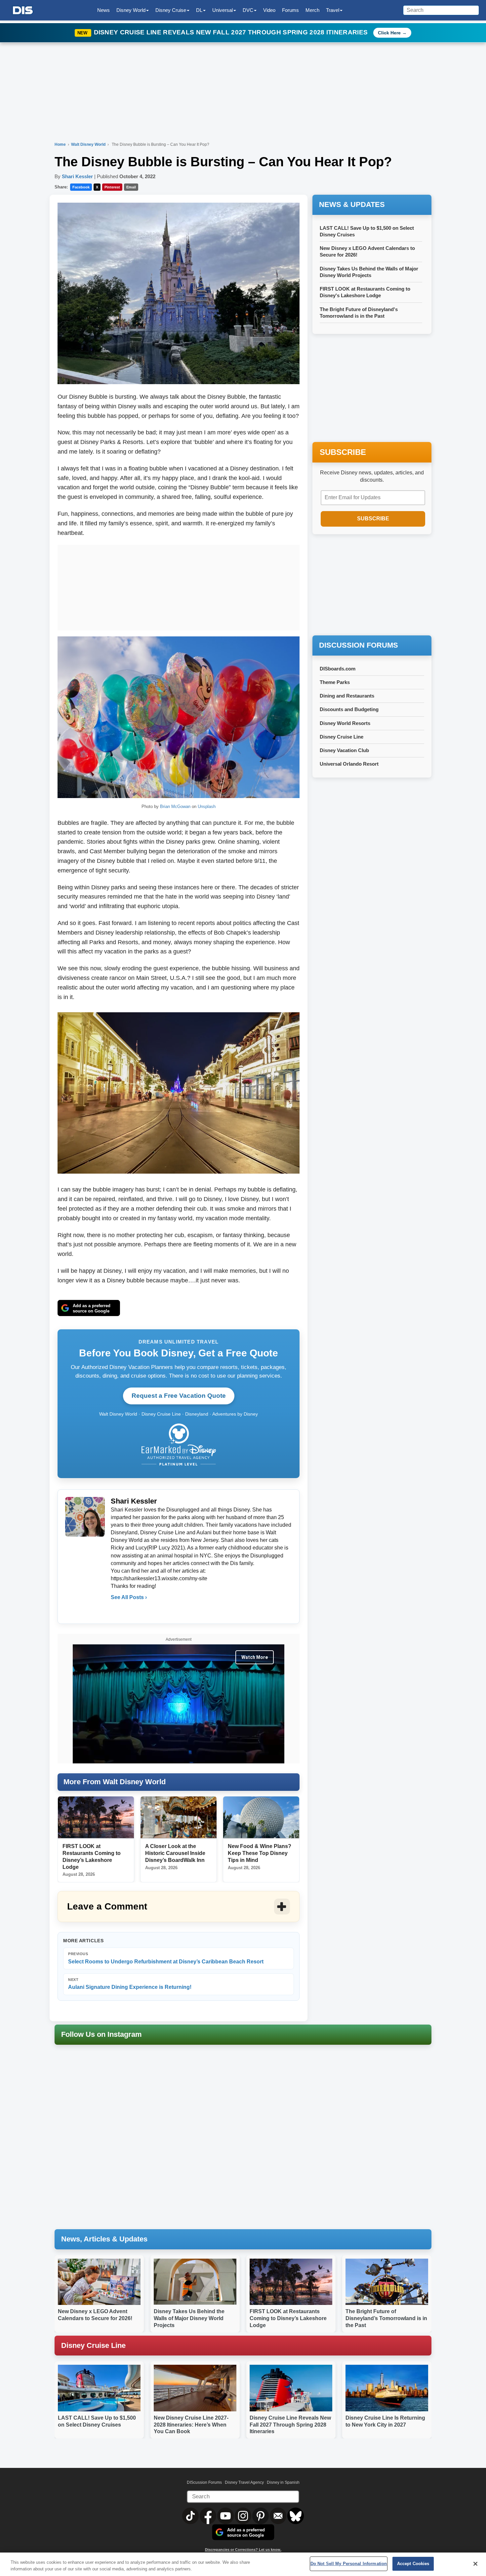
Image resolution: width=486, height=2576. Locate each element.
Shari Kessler (77, 176)
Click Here (389, 33)
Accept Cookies (413, 2564)
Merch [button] (312, 10)
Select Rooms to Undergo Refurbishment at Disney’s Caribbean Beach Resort (166, 1958)
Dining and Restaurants (347, 696)
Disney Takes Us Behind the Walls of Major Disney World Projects (189, 2318)
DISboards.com (338, 669)
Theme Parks (335, 682)
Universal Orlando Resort (349, 764)
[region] (243, 2564)
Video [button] (269, 10)
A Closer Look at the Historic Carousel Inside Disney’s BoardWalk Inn (175, 1853)
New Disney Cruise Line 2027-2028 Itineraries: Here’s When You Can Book (191, 2425)
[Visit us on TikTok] (191, 2516)
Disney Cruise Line (342, 737)
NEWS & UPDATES (352, 204)
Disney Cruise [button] (171, 10)
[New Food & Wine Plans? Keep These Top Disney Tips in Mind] (261, 1818)
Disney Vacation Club (344, 750)
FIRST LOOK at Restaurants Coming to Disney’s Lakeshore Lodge (288, 2318)
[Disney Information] (23, 10)
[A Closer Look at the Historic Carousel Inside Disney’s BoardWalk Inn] (179, 1818)
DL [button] (199, 10)
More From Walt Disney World (115, 1782)
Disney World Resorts (345, 723)
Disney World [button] (131, 10)
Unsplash (207, 806)
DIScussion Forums (204, 2482)
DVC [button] (248, 10)
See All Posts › (129, 1597)
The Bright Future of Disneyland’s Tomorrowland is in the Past (386, 2318)
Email (131, 187)
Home (60, 144)
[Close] (475, 2564)
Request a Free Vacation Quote (179, 1396)
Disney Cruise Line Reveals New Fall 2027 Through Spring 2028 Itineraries (232, 32)
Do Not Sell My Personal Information (349, 2564)
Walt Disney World (89, 144)
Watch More (255, 1657)
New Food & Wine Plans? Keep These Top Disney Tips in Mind (260, 1853)
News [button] (103, 10)
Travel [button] (333, 10)
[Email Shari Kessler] (116, 1611)
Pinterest (112, 187)
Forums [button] (290, 10)
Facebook (81, 187)
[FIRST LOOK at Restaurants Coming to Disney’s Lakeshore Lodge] (96, 1818)
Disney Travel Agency (244, 2482)
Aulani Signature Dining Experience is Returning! (130, 1984)
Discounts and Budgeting (349, 709)
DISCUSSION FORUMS (359, 645)
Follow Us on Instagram (101, 2034)
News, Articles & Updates (104, 2239)
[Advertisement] (179, 586)
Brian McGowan (175, 806)
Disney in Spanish (283, 2482)
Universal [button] (223, 10)
